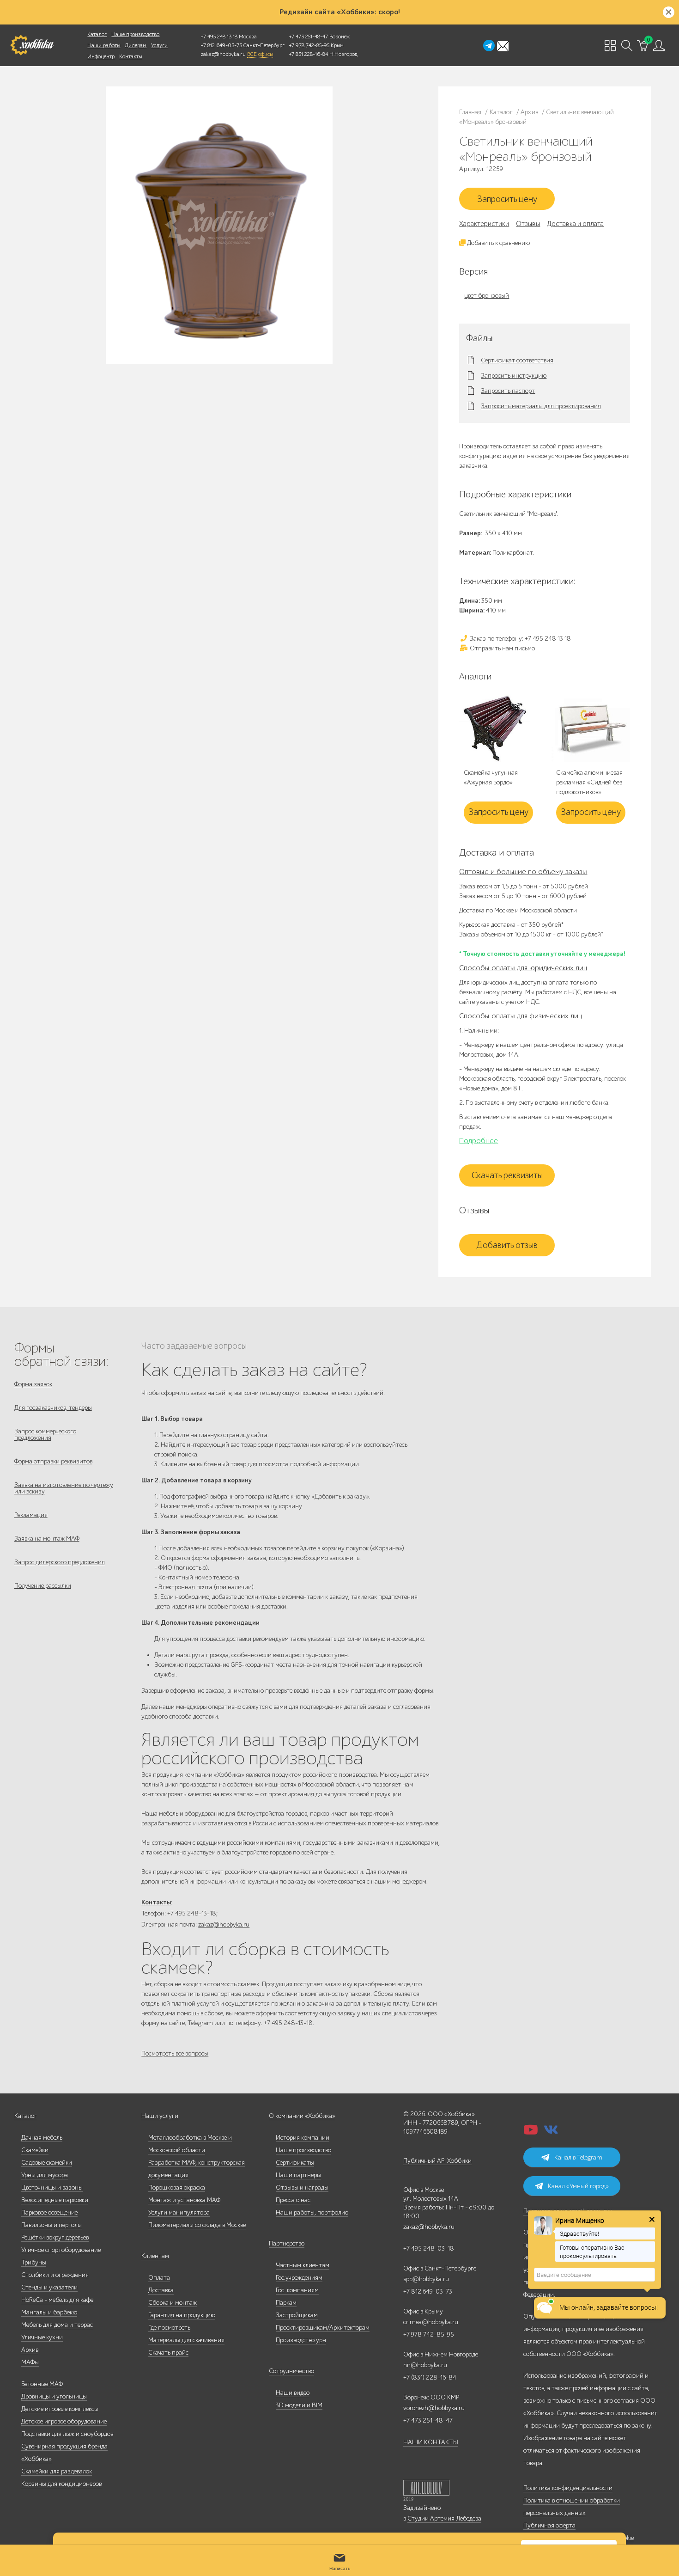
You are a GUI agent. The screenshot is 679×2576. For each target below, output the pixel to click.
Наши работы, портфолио (312, 2212)
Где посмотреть (169, 2328)
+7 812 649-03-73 (221, 45)
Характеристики (484, 224)
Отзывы (528, 224)
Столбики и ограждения (55, 2275)
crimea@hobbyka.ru (431, 2322)
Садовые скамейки (47, 2163)
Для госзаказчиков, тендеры (53, 1408)
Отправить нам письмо (502, 648)
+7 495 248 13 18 (219, 37)
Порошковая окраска (177, 2187)
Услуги (159, 45)
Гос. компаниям (297, 2290)
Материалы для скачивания (186, 2340)
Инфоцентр (101, 56)
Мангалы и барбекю (49, 2312)
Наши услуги (160, 2116)
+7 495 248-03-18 (429, 2249)
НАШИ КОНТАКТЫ (431, 2442)
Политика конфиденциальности (568, 2488)
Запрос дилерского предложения (60, 1562)
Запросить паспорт (508, 391)
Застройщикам (297, 2315)
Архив (30, 2350)
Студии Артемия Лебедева (444, 2518)
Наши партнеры (298, 2175)
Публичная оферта (549, 2525)
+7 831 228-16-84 (309, 54)
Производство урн (301, 2340)
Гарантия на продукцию (182, 2315)
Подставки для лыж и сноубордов (67, 2434)
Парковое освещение (49, 2212)
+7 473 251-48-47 (309, 37)
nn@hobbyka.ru (425, 2365)
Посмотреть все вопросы (175, 2053)
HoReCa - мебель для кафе (57, 2300)
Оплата (159, 2278)
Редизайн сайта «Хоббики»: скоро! (340, 12)
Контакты (130, 56)
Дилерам (136, 45)
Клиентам (155, 2256)
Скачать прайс (168, 2353)
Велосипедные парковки (55, 2200)
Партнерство (287, 2243)
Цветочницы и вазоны (52, 2187)
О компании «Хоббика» (302, 2116)
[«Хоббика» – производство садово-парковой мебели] (32, 45)
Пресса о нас (293, 2200)
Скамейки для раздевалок (57, 2471)
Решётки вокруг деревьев (55, 2237)
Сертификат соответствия (517, 361)
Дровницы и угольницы (54, 2396)
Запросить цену (507, 199)
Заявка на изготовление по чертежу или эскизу (64, 1488)
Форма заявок (33, 1384)
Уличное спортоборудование (61, 2250)
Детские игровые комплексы (60, 2409)
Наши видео (293, 2393)
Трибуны (34, 2262)
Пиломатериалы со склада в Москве (197, 2225)
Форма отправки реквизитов (53, 1461)
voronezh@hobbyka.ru (434, 2408)
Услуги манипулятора (179, 2212)
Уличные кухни (42, 2337)
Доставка (161, 2290)
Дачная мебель (42, 2138)
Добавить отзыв (507, 1245)
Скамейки (35, 2150)
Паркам (286, 2303)
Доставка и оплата (575, 224)
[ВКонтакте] (551, 2132)
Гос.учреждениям (299, 2278)
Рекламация (31, 1515)
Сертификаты (295, 2163)
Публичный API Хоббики (437, 2161)
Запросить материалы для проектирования (541, 406)
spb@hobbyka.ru (426, 2279)
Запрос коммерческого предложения (45, 1435)
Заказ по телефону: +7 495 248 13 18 (520, 639)
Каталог (97, 34)
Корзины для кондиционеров (61, 2484)
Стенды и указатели (49, 2287)
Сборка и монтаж (173, 2303)
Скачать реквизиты (507, 1175)
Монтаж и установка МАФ (184, 2200)
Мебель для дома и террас (57, 2325)
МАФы (30, 2362)
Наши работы (104, 45)
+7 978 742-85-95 (309, 45)
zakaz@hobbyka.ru (223, 54)
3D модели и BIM (299, 2405)
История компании (303, 2138)
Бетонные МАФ (42, 2384)
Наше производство (135, 34)
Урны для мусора (45, 2175)
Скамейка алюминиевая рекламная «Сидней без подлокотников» (589, 782)
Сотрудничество (291, 2371)
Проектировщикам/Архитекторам (323, 2328)
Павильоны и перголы (52, 2225)
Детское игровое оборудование (64, 2421)
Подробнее (479, 1141)
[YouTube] (531, 2132)
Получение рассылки (43, 1586)
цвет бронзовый (487, 296)
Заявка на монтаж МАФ (47, 1539)
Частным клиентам (303, 2265)
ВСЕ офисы (260, 54)
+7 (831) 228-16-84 (430, 2377)
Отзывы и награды (302, 2187)
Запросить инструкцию (514, 376)
